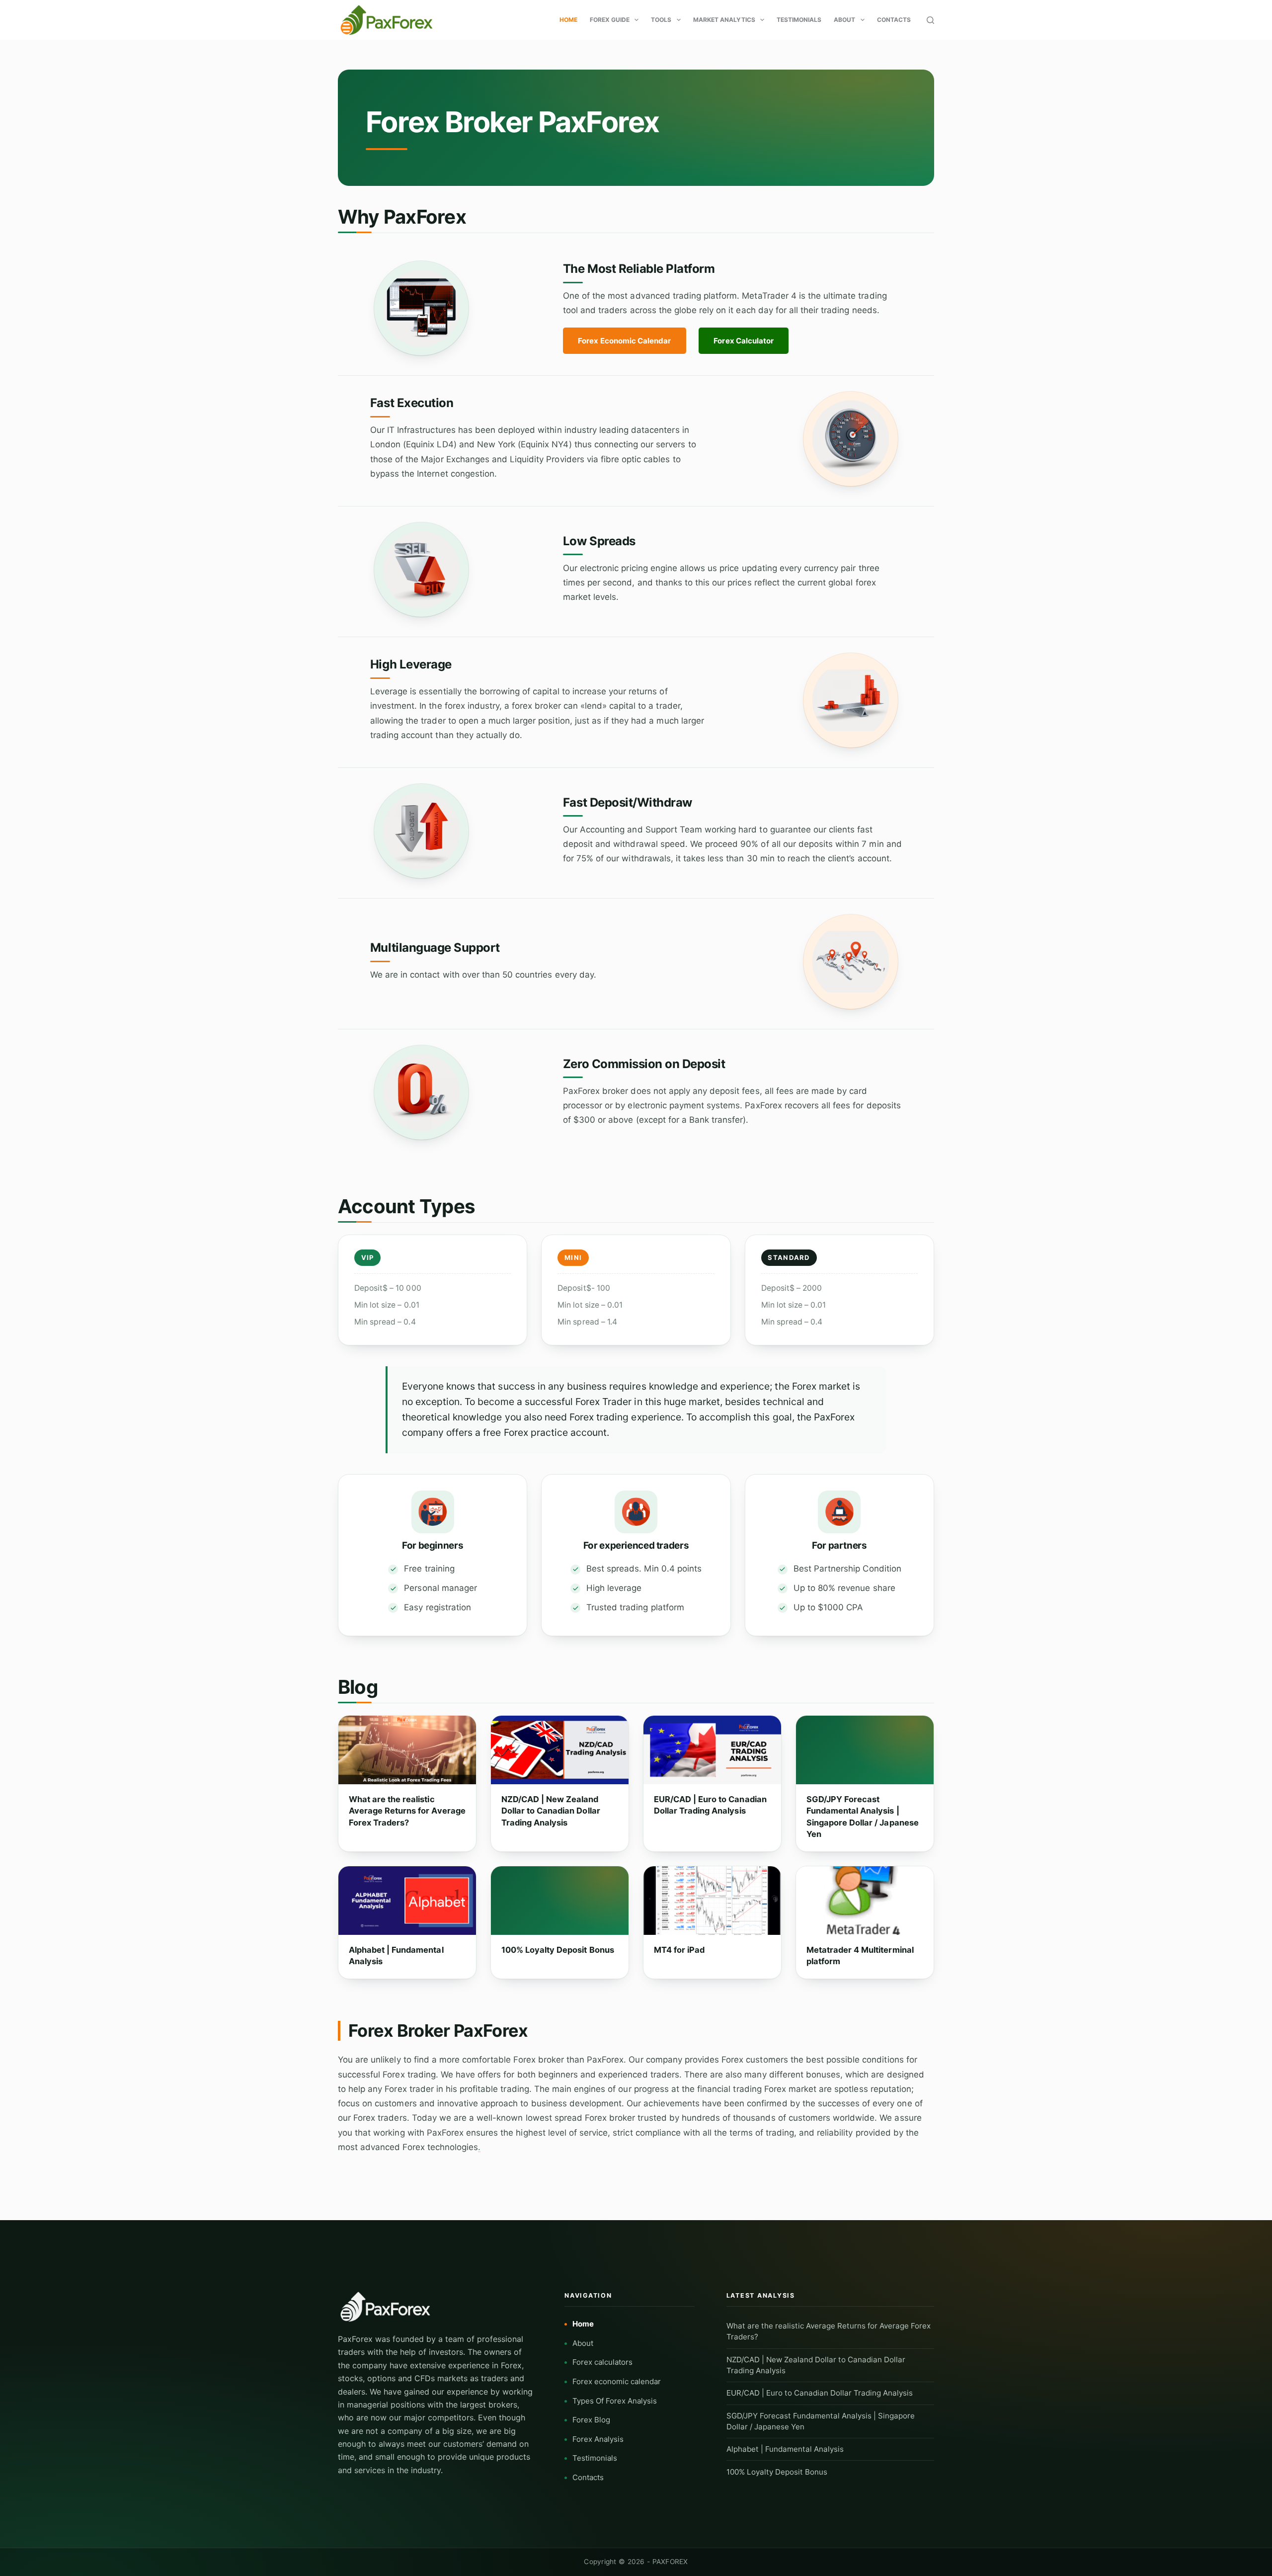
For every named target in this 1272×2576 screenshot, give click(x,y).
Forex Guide (610, 20)
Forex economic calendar (617, 2381)
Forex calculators (602, 2362)
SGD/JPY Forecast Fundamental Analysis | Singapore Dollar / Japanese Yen (863, 1817)
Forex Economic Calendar (624, 341)
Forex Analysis (598, 2439)
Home (568, 20)
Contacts (894, 20)
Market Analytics (724, 20)
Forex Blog (591, 2420)
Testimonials (799, 20)
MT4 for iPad (679, 1950)
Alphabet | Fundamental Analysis (396, 1955)
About (844, 20)
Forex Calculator (744, 341)
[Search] (930, 20)
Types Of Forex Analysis (615, 2401)
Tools (661, 20)
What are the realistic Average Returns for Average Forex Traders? (407, 1811)
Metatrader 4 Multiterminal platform (860, 1955)
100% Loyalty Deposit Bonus (558, 1950)
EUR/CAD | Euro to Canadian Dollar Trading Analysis (710, 1805)
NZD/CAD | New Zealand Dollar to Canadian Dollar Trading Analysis (551, 1811)
